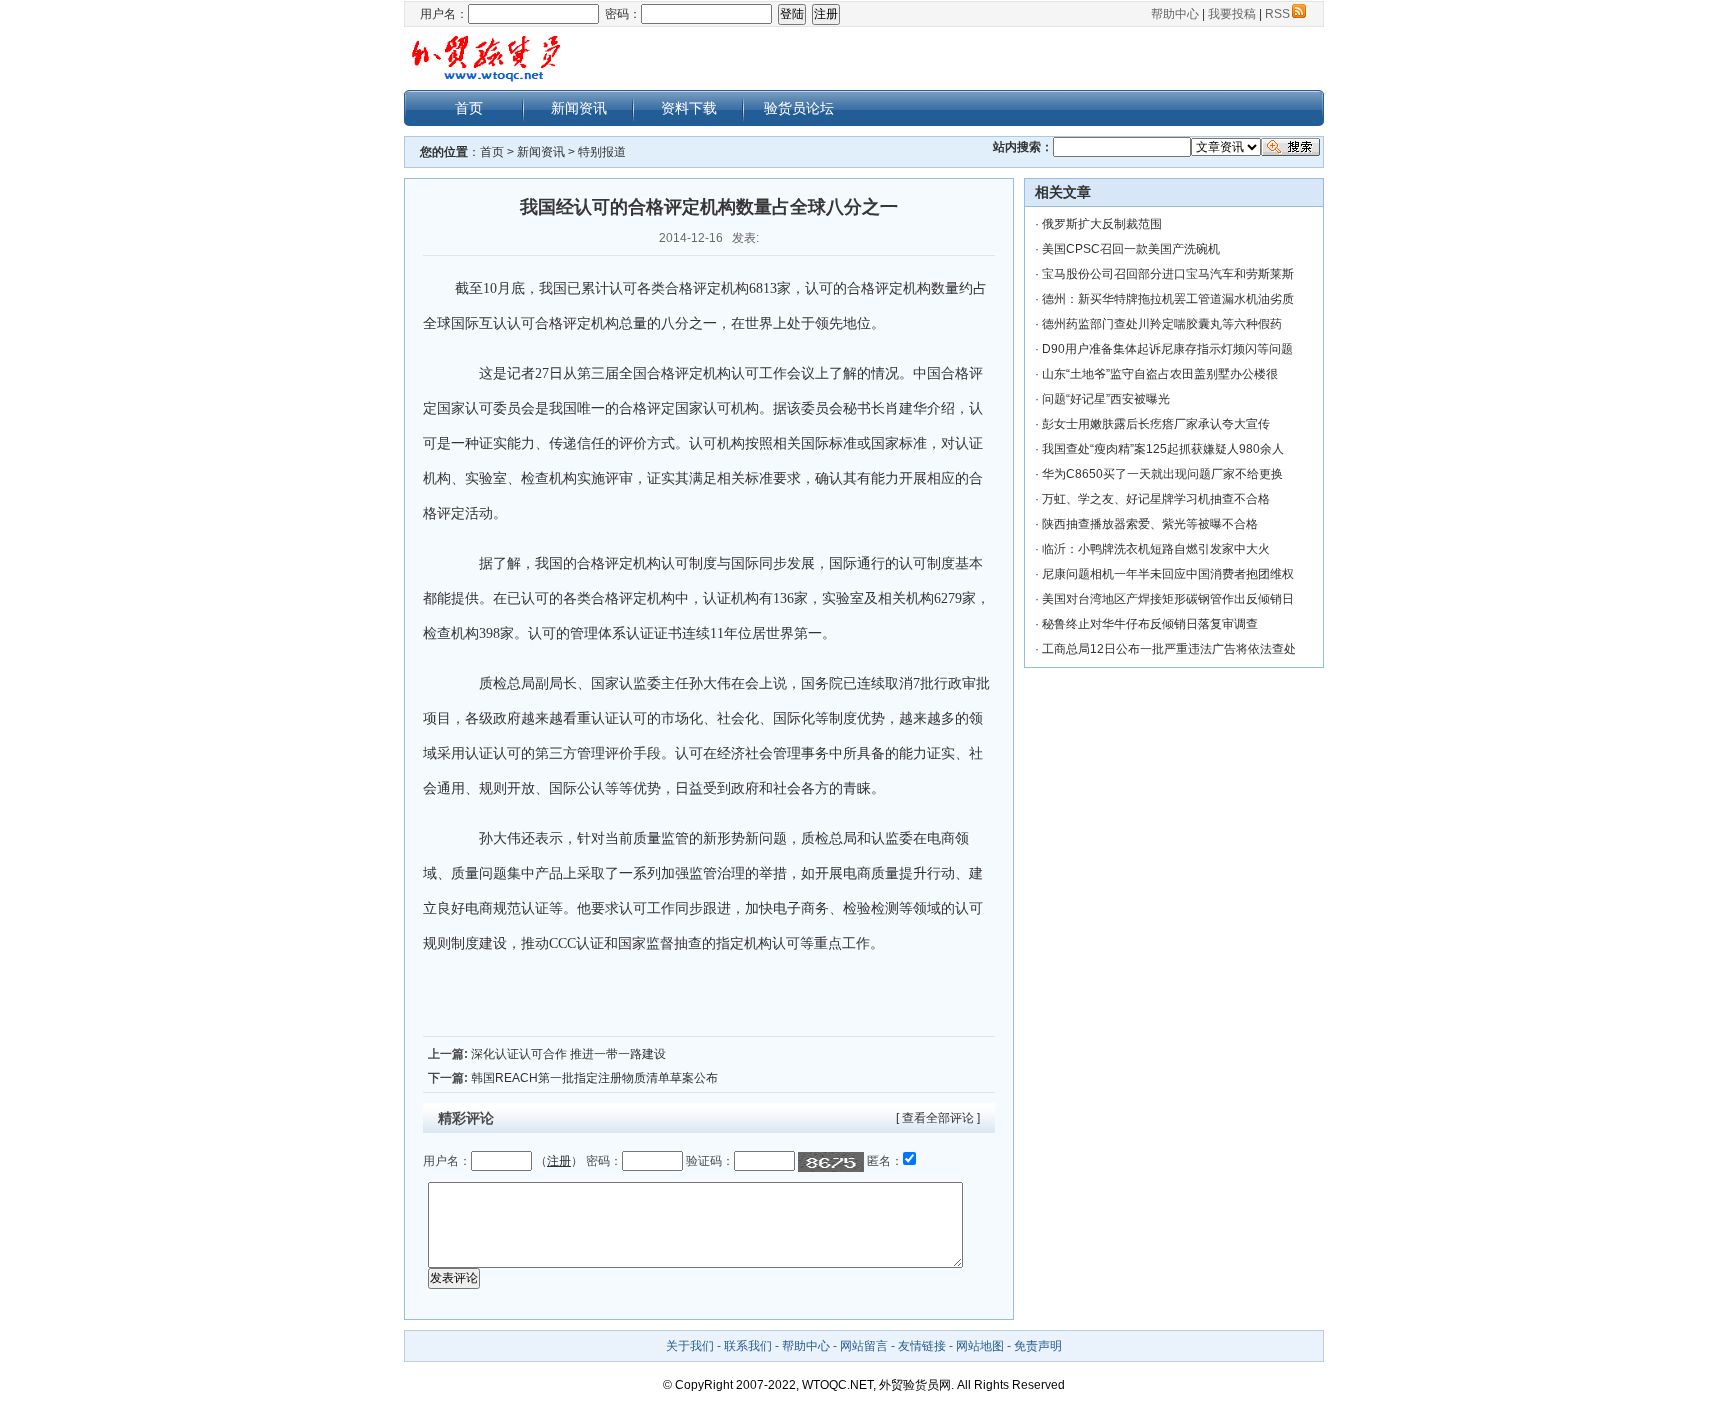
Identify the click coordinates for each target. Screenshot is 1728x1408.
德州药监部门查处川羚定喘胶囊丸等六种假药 (1162, 324)
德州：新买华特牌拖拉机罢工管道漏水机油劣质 (1168, 299)
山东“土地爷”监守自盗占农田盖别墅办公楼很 (1160, 374)
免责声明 (1038, 1346)
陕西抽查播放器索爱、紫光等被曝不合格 (1150, 524)
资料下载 (689, 108)
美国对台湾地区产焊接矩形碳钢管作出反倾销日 (1168, 599)
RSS (1277, 14)
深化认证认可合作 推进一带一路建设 (568, 1054)
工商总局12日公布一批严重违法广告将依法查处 (1169, 649)
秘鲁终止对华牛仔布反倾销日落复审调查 (1150, 624)
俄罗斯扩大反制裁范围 (1102, 224)
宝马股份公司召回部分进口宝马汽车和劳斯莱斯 (1168, 274)
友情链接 (922, 1346)
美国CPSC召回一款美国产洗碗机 (1131, 249)
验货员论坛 (799, 108)
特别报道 (602, 152)
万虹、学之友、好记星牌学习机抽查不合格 (1156, 499)
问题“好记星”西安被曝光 (1106, 399)
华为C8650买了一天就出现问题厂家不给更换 (1162, 474)
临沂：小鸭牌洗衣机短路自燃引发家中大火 (1156, 549)
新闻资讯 (579, 108)
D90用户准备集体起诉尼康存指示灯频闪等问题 (1167, 349)
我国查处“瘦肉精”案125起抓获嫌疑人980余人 (1163, 449)
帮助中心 (1175, 14)
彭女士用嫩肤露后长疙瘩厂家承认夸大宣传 (1156, 424)
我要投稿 (1232, 14)
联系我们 (748, 1346)
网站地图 (980, 1346)
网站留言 (864, 1346)
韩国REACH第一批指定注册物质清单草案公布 (594, 1078)
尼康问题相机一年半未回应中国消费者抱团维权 (1168, 574)
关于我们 (690, 1346)
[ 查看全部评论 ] (938, 1118)
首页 (469, 108)
